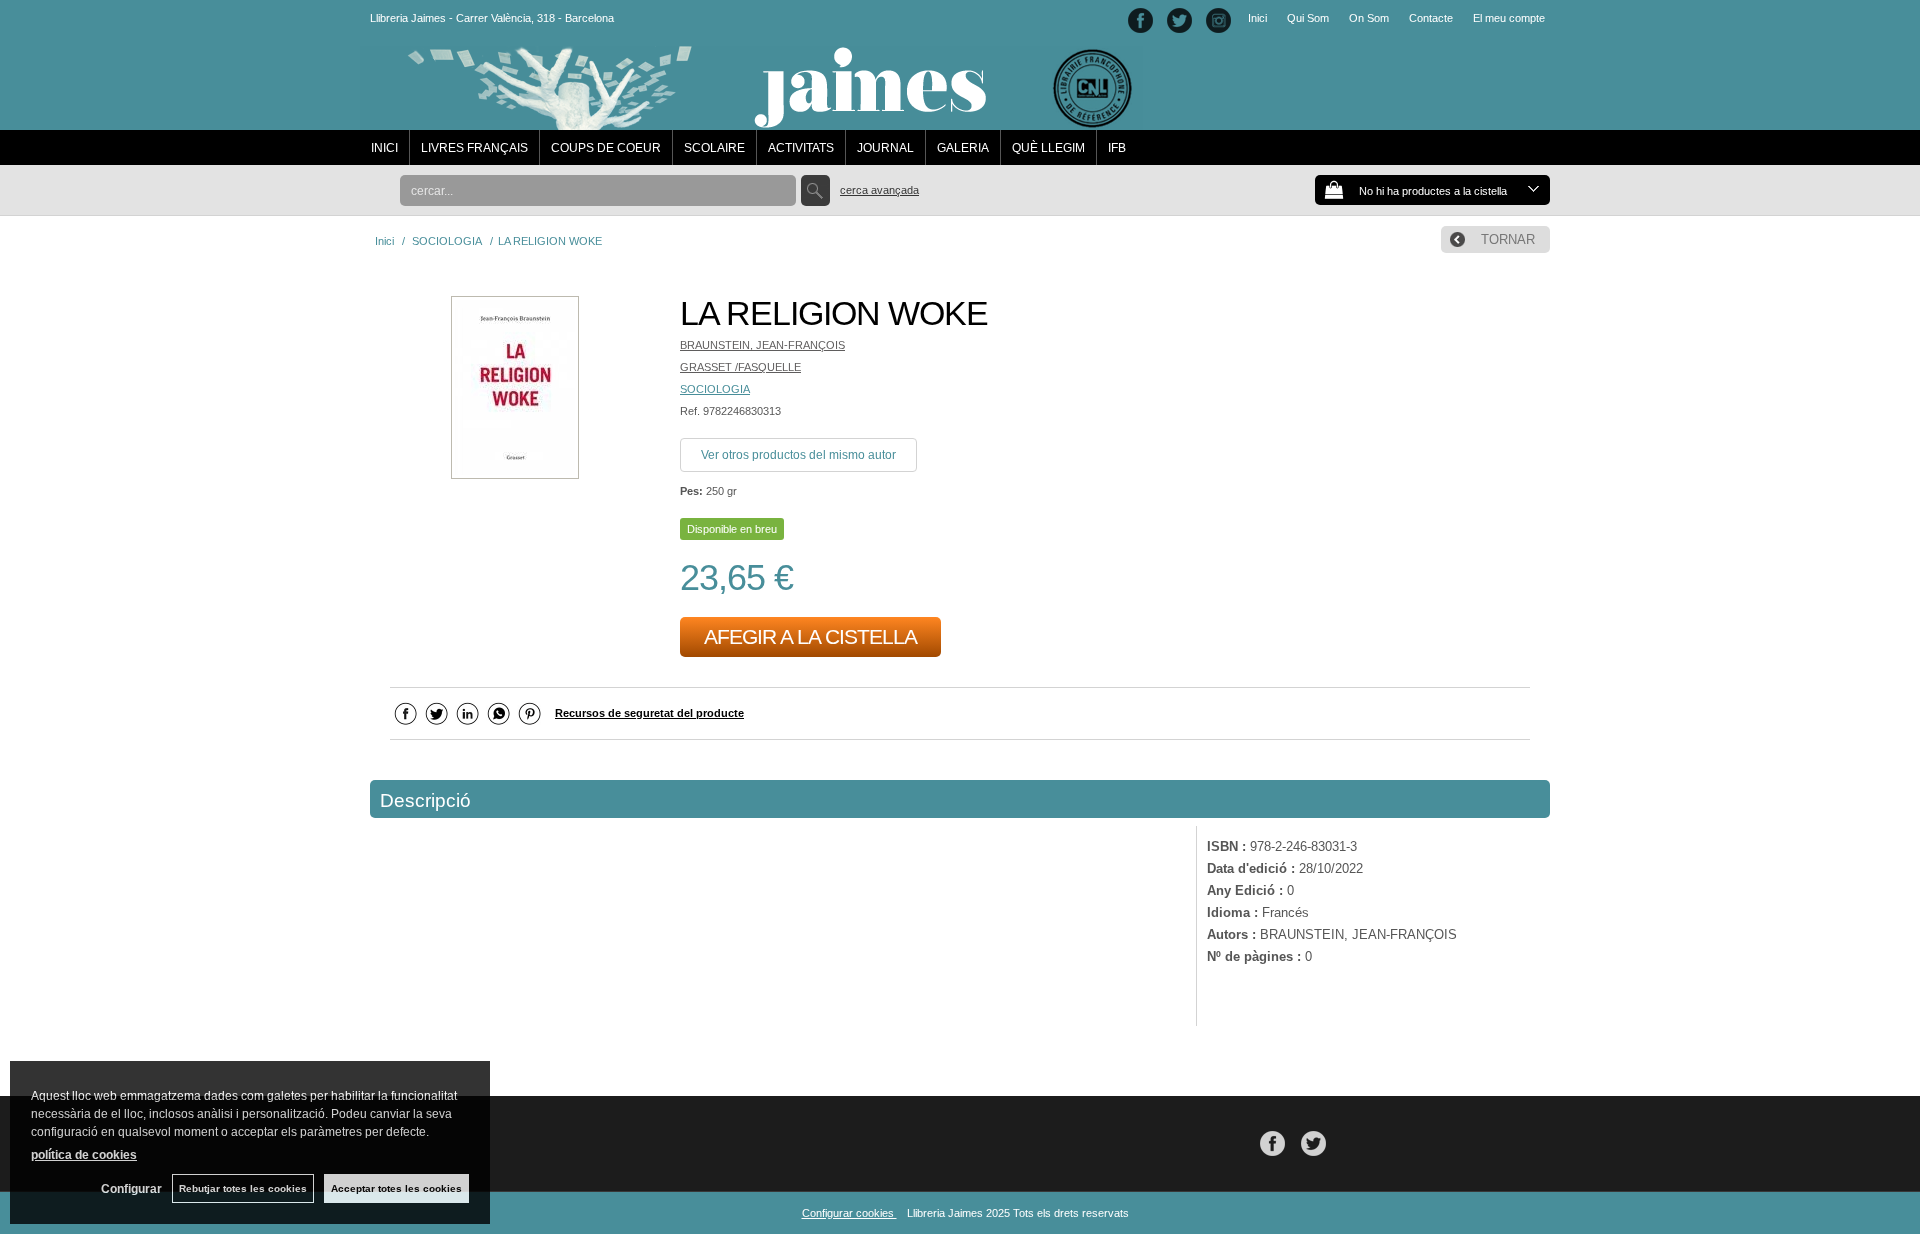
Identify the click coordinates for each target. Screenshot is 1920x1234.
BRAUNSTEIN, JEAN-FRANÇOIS (762, 345)
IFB (1117, 148)
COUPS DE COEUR (606, 148)
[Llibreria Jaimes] (751, 120)
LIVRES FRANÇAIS (474, 148)
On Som (1369, 18)
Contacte (1431, 18)
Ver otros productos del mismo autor (798, 455)
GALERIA (963, 148)
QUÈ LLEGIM (1048, 148)
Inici (1257, 18)
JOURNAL (885, 148)
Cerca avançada (879, 190)
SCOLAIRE (714, 148)
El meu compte (1509, 18)
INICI (384, 148)
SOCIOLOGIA (715, 389)
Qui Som (1308, 18)
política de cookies (84, 1155)
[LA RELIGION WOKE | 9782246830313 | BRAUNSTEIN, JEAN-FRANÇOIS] (515, 390)
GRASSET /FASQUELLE (740, 367)
